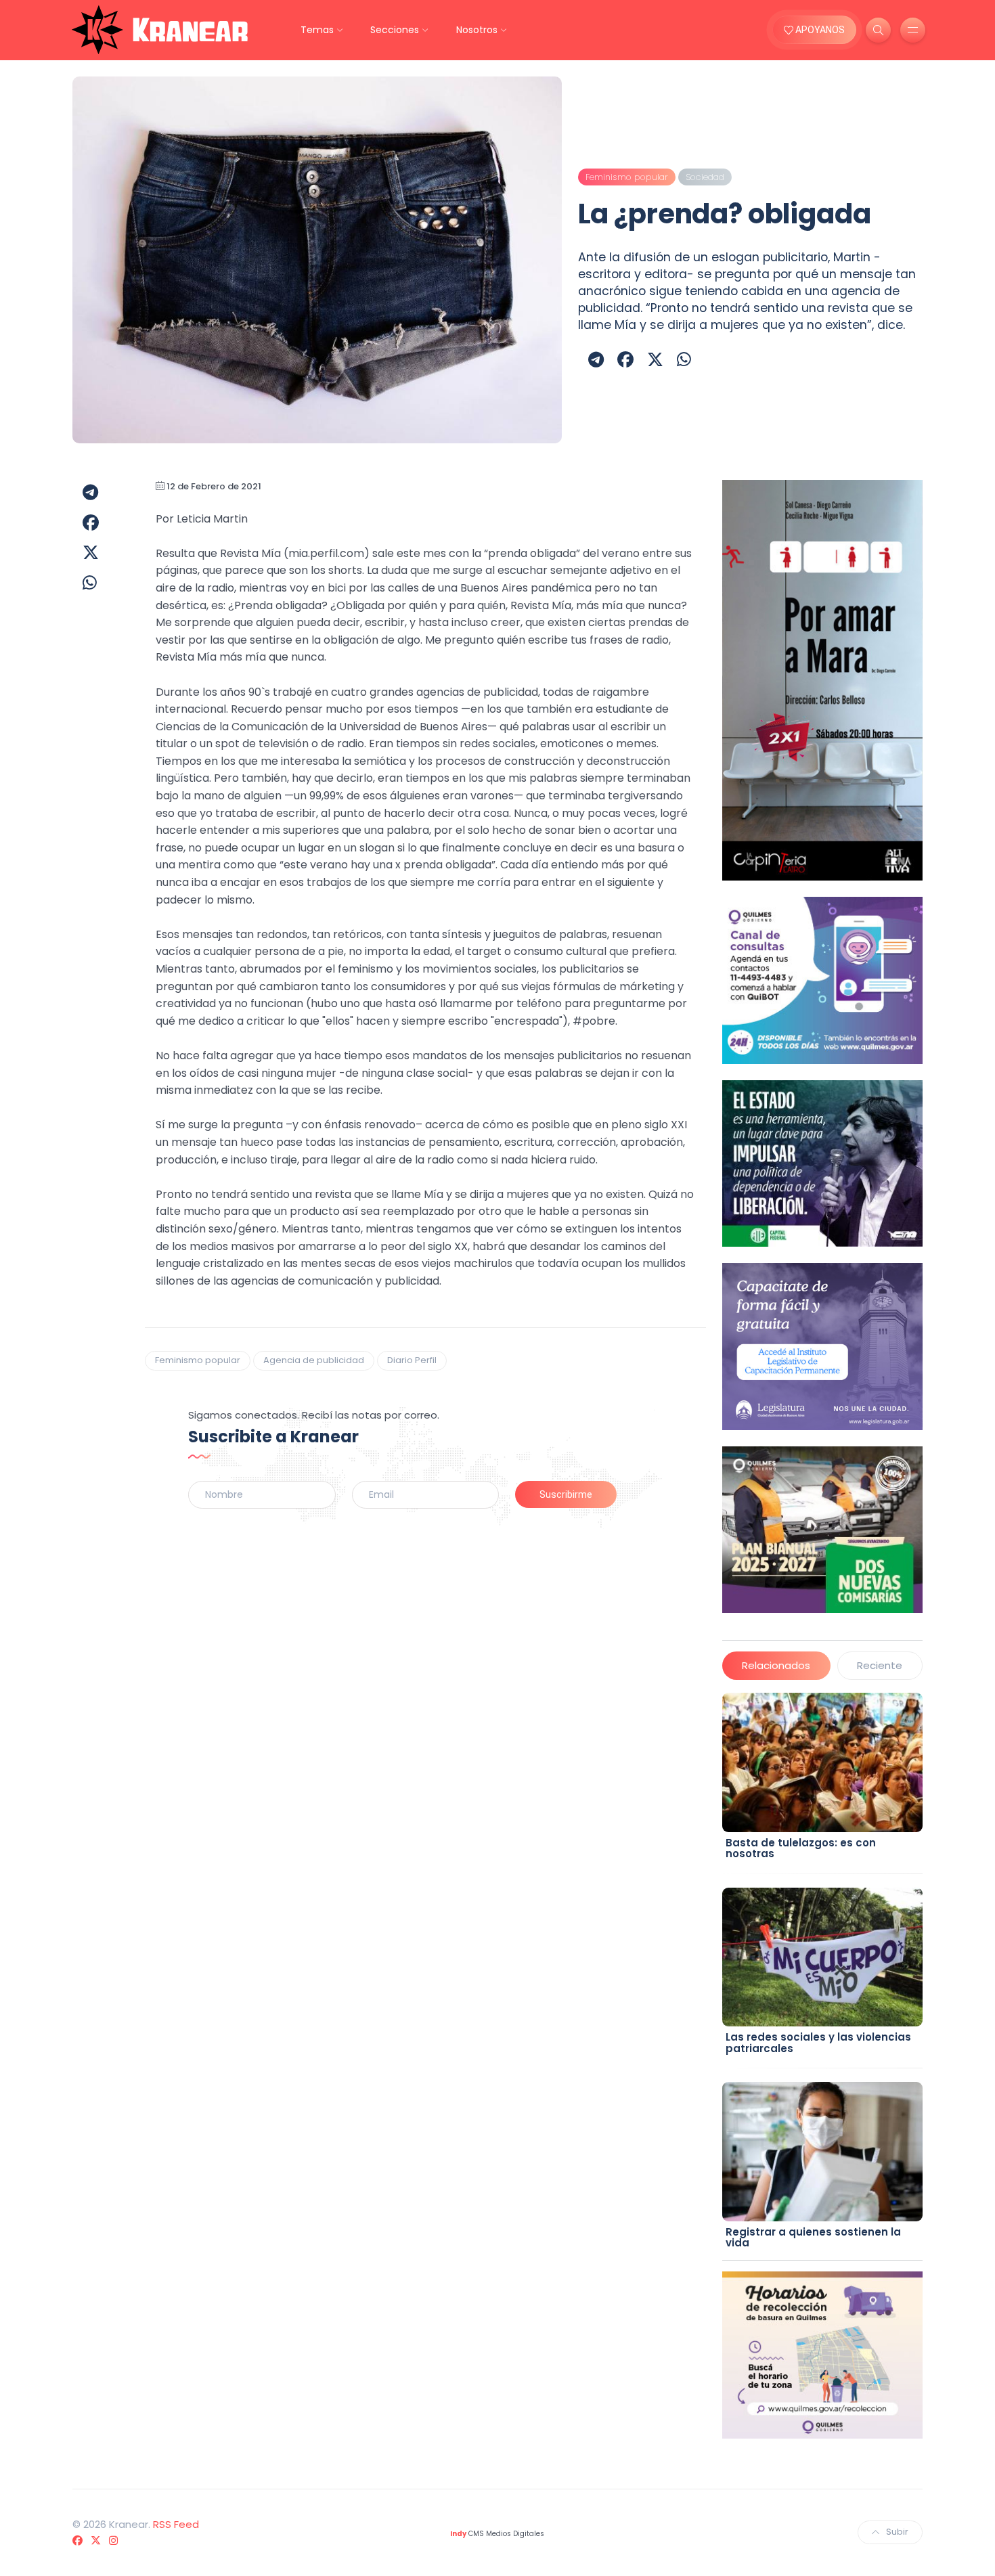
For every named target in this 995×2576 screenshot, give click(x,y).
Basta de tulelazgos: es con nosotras (801, 1848)
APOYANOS (819, 30)
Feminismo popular (198, 1360)
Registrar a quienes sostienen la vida (813, 2238)
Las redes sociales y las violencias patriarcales (818, 2043)
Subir (897, 2532)
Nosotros (477, 30)
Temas (317, 30)
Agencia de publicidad (314, 1360)
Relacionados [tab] (776, 1665)
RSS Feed (176, 2524)
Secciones (395, 30)
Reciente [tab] (880, 1665)
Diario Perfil (412, 1360)
